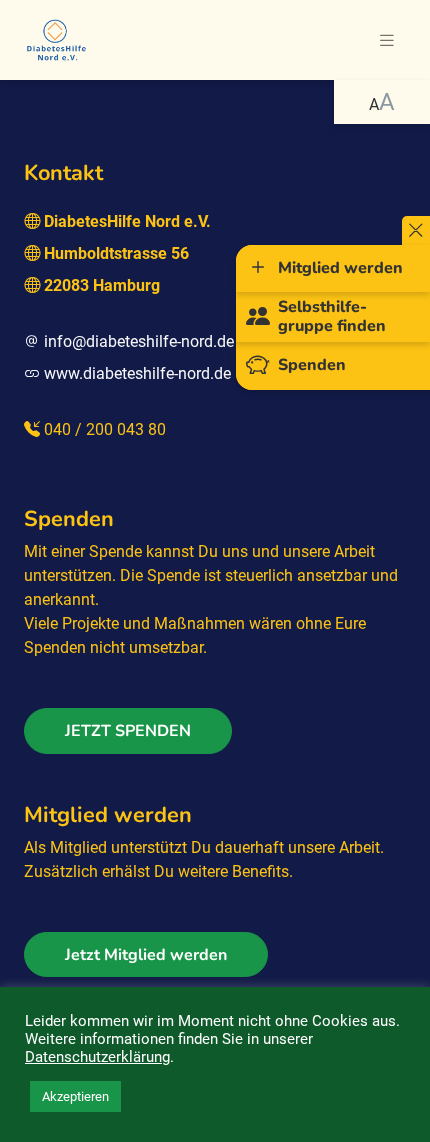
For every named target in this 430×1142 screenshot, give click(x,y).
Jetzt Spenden (128, 731)
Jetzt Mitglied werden (146, 955)
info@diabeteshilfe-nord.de (139, 341)
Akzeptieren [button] (75, 1096)
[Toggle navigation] (387, 40)
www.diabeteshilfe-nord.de (137, 373)
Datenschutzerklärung (97, 1057)
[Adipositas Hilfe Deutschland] (56, 38)
